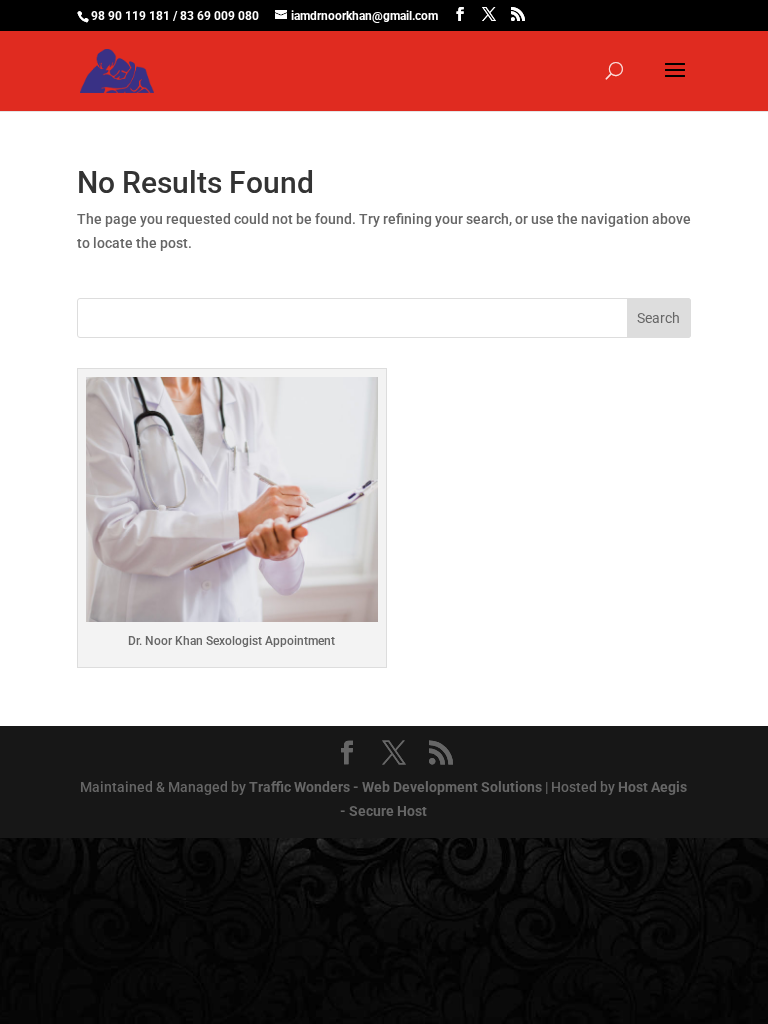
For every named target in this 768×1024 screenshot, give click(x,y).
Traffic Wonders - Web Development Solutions (395, 787)
